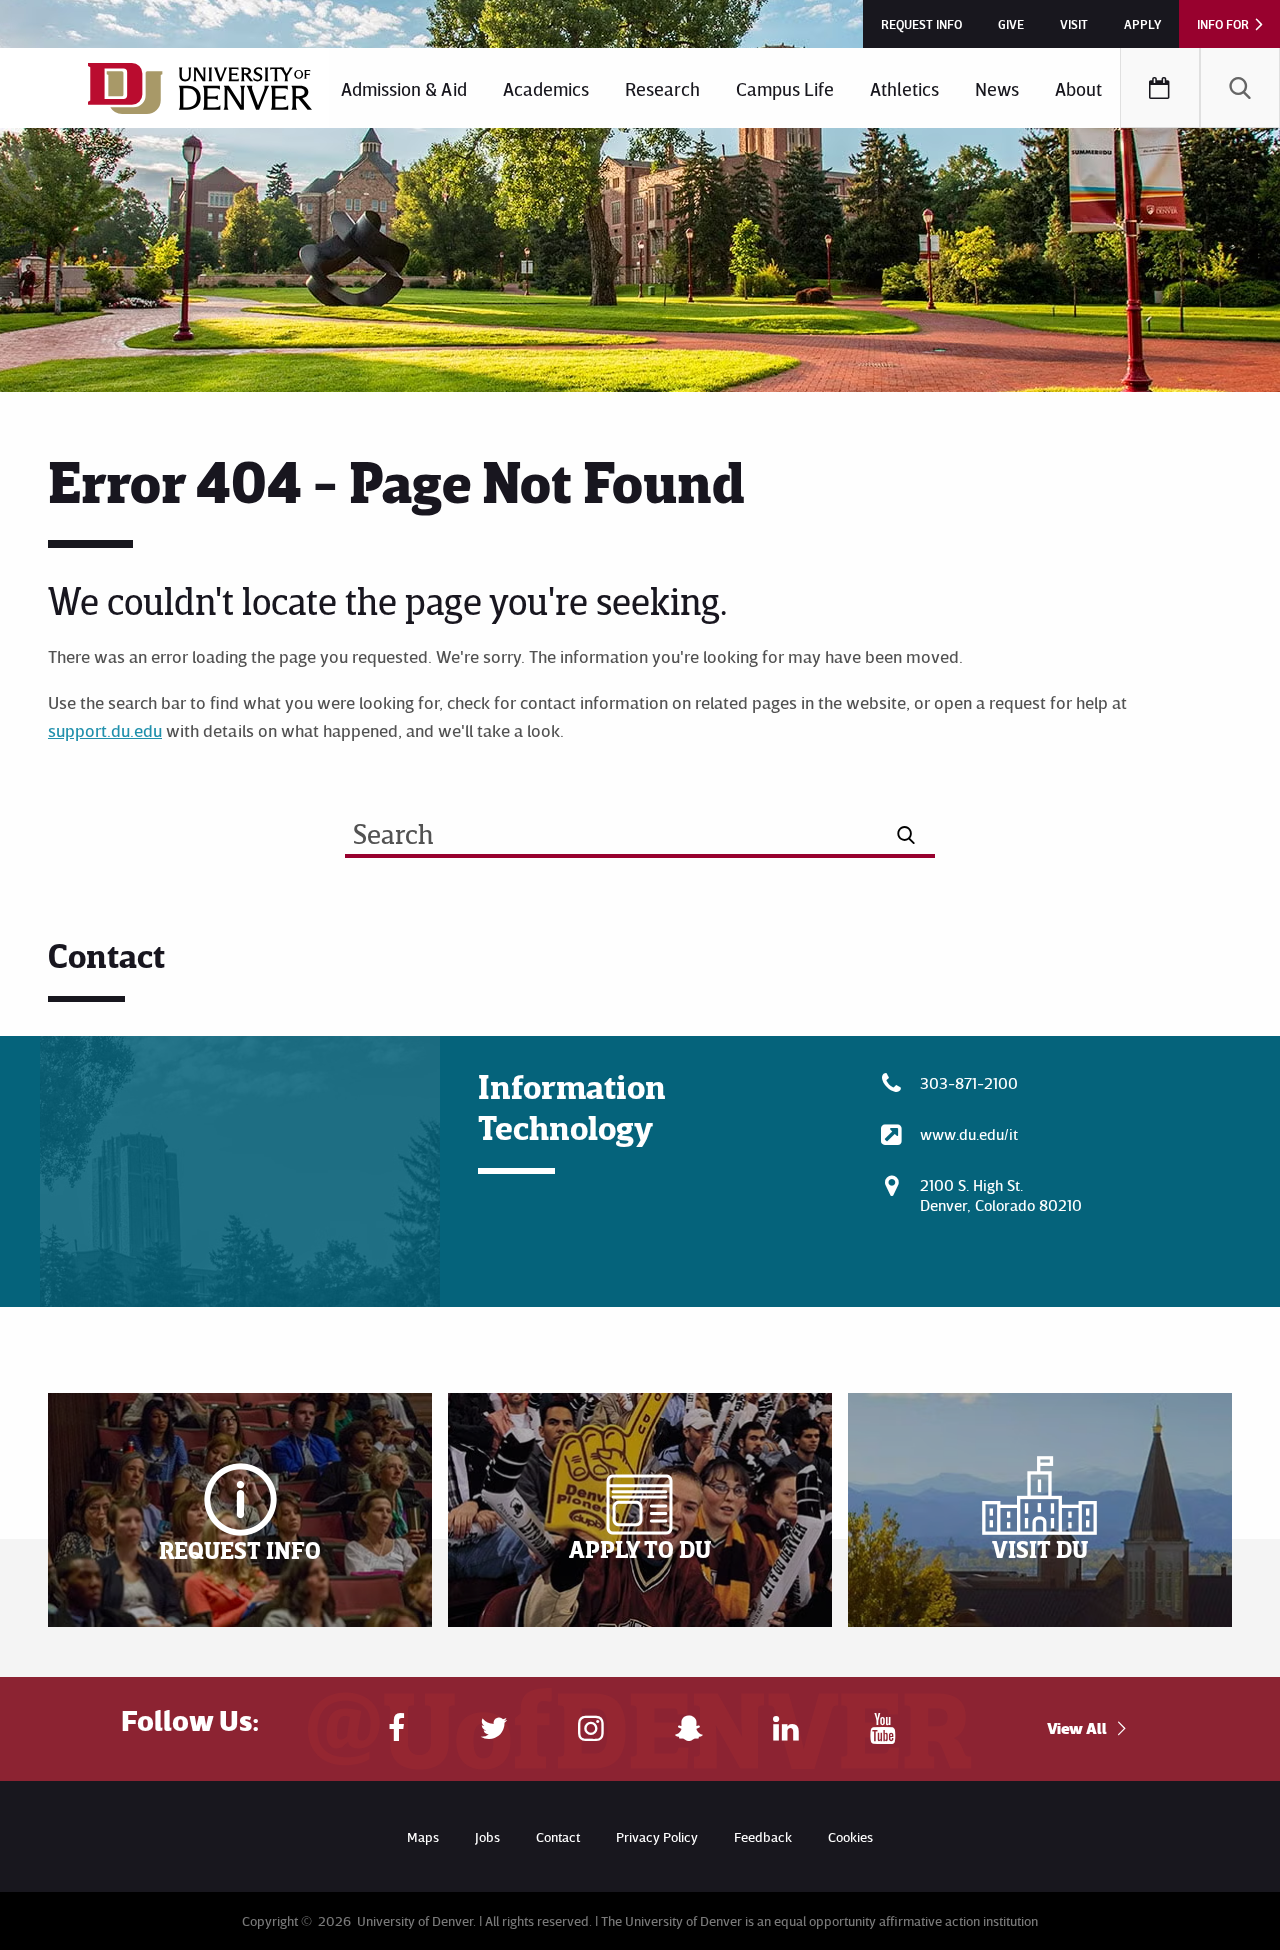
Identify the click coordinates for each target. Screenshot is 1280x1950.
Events (1160, 88)
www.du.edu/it (969, 1134)
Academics (546, 88)
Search (1240, 88)
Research (662, 88)
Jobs (487, 1836)
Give (1011, 24)
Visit (1074, 24)
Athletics (904, 88)
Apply (1142, 24)
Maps (423, 1836)
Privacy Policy (657, 1836)
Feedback (763, 1836)
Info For (1223, 24)
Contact (558, 1836)
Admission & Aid (404, 88)
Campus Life (785, 88)
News (997, 88)
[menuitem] (404, 88)
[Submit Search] (906, 835)
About (1078, 88)
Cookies (850, 1836)
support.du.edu (105, 730)
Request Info (921, 24)
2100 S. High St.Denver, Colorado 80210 (1001, 1195)
